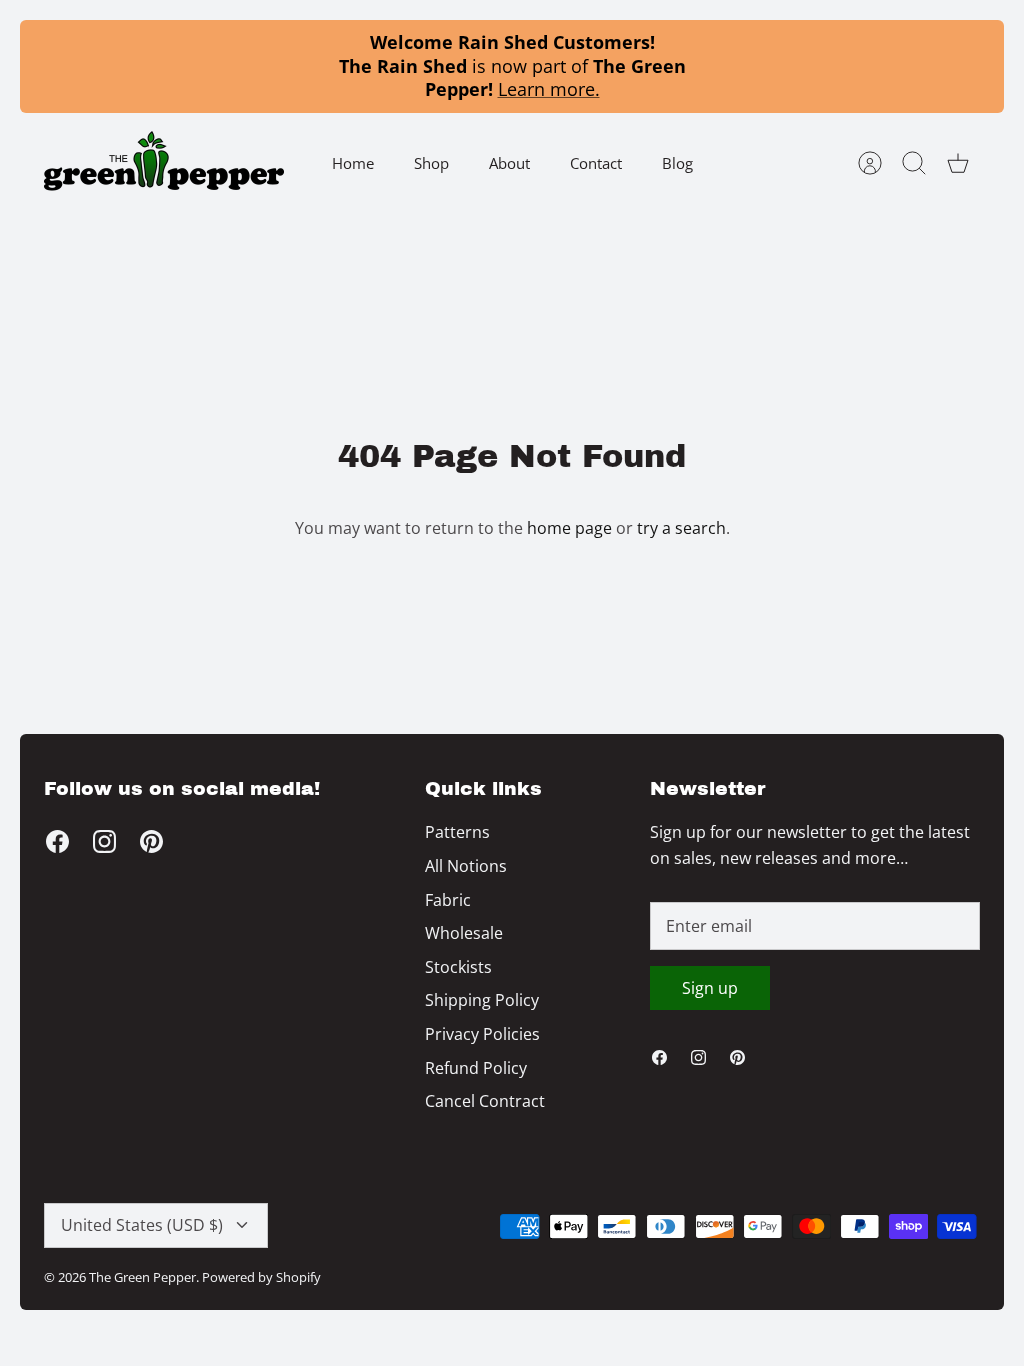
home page (569, 528)
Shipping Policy (482, 1000)
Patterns (457, 832)
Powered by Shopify (261, 1277)
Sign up (710, 988)
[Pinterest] (151, 841)
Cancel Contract (485, 1101)
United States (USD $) (142, 1225)
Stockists (458, 967)
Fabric (448, 900)
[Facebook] (57, 841)
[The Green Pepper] (164, 163)
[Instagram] (104, 841)
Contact (596, 163)
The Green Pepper (142, 1277)
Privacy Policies (482, 1034)
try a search (681, 528)
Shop (431, 163)
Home (353, 163)
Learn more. (549, 89)
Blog (677, 163)
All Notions (466, 866)
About (509, 163)
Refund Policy (476, 1068)
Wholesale (464, 933)
